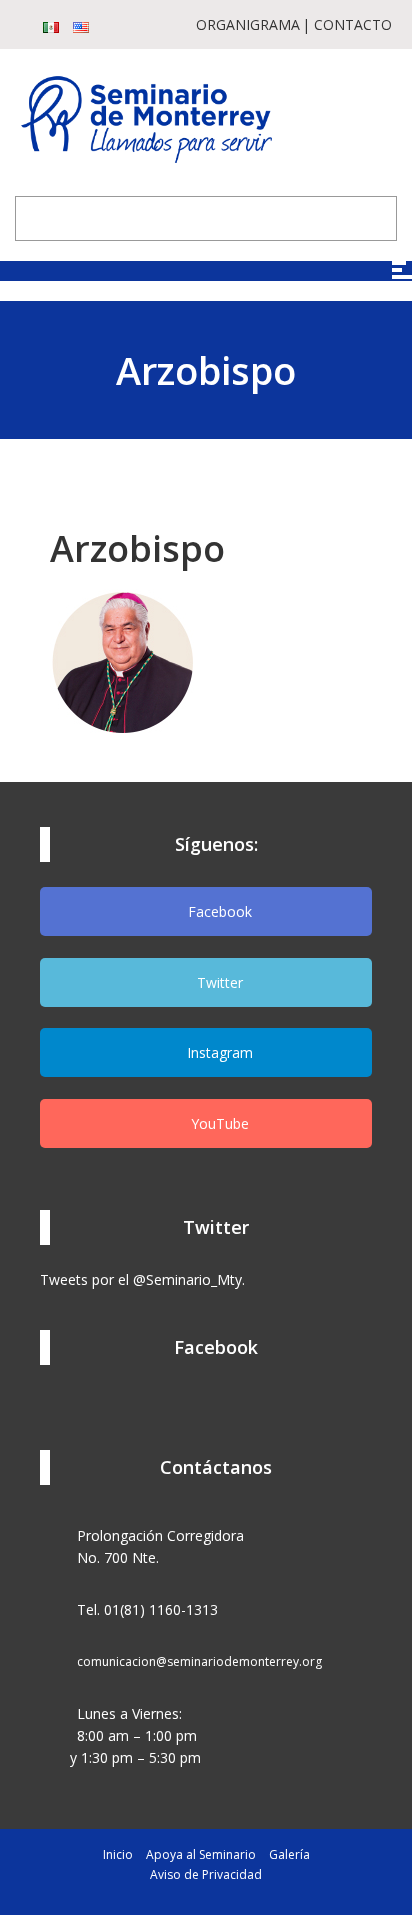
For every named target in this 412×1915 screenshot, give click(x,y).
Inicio (118, 1854)
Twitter (218, 982)
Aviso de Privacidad (206, 1874)
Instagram (218, 1052)
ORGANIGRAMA (248, 24)
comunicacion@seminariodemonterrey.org (199, 1661)
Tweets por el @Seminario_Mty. (142, 1279)
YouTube (218, 1123)
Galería (289, 1854)
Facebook (218, 911)
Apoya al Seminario (201, 1854)
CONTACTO (353, 24)
